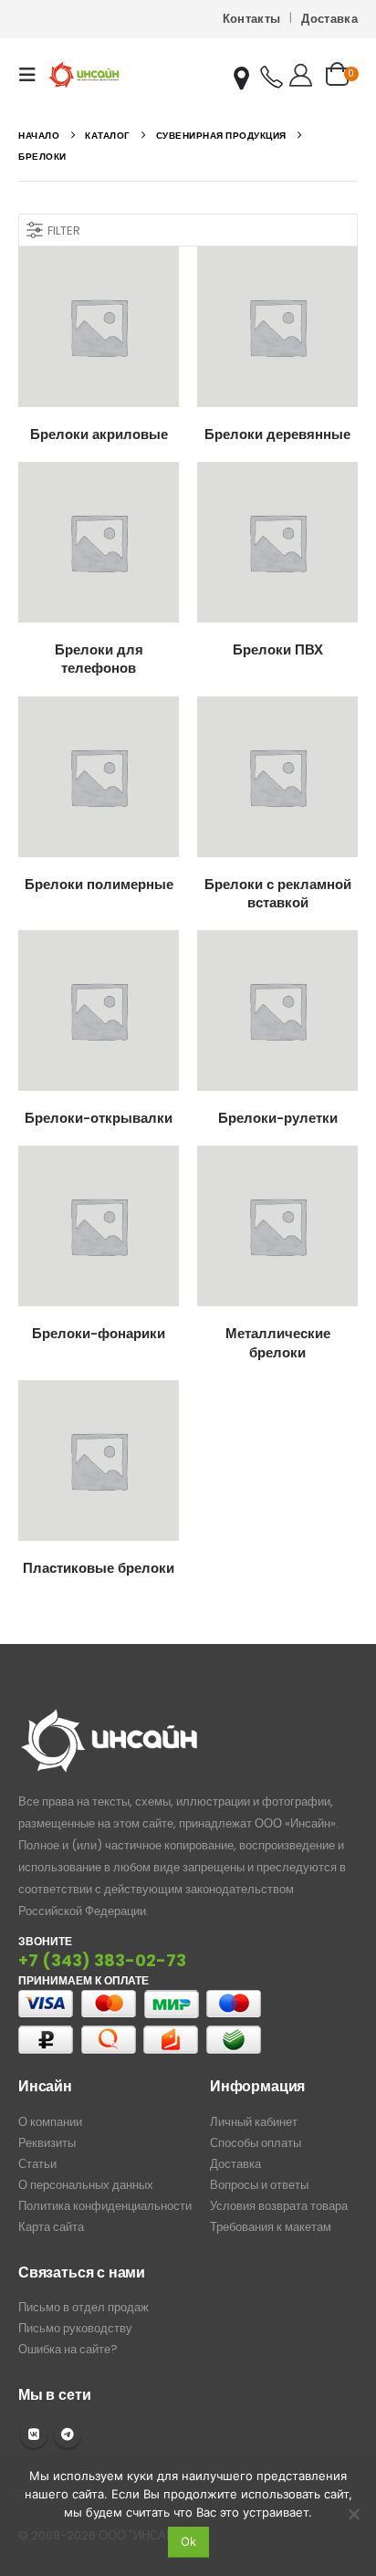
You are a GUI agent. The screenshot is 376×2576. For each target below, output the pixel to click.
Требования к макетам (271, 2227)
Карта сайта (51, 2227)
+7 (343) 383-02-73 (102, 1960)
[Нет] (353, 2514)
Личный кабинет (254, 2122)
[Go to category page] (99, 327)
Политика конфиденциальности (105, 2206)
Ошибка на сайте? (68, 2349)
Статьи (37, 2164)
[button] (33, 75)
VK (34, 2435)
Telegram (68, 2435)
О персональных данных (86, 2185)
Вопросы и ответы (259, 2185)
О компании (50, 2122)
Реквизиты (47, 2143)
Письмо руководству (75, 2328)
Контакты (252, 19)
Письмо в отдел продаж (84, 2307)
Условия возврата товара (279, 2206)
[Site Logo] (84, 74)
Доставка (329, 19)
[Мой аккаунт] (301, 75)
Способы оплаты (256, 2143)
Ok (188, 2541)
